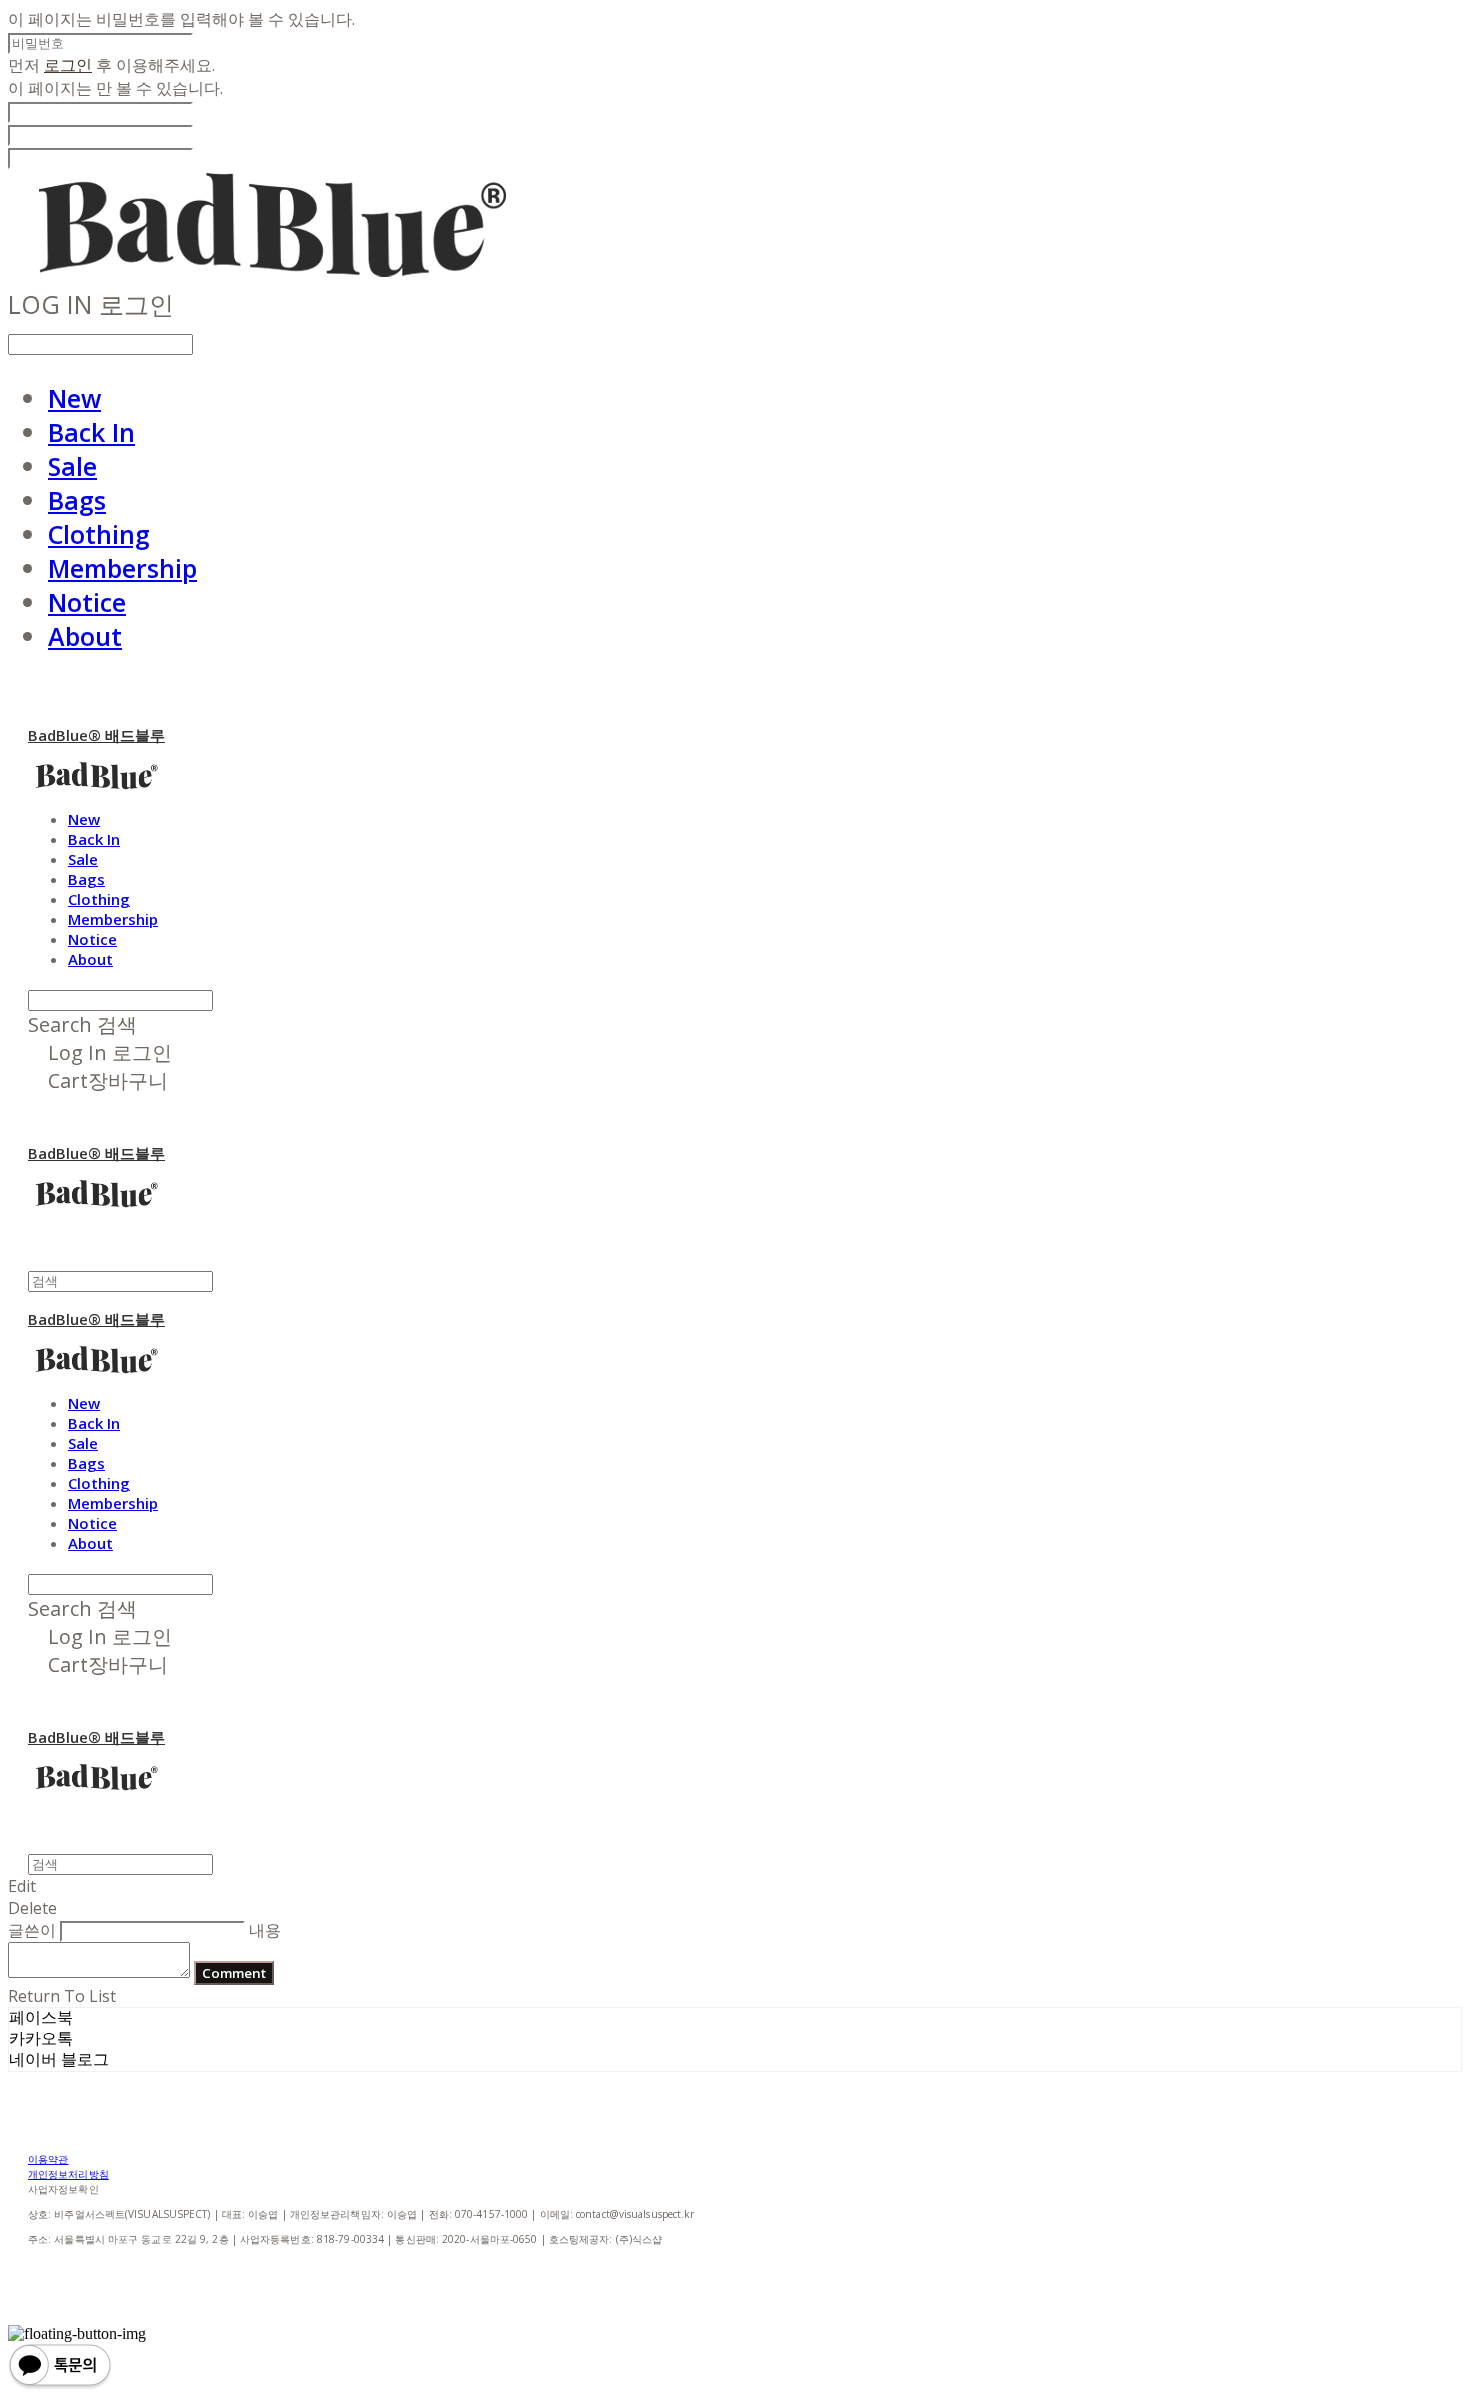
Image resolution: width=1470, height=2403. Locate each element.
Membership (122, 568)
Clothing (99, 534)
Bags (77, 500)
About (85, 636)
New (74, 398)
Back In (91, 432)
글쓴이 (32, 1930)
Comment (234, 1973)
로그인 (68, 65)
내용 (265, 1930)
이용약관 (48, 2159)
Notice (87, 602)
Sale (72, 466)
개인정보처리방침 (68, 2174)
